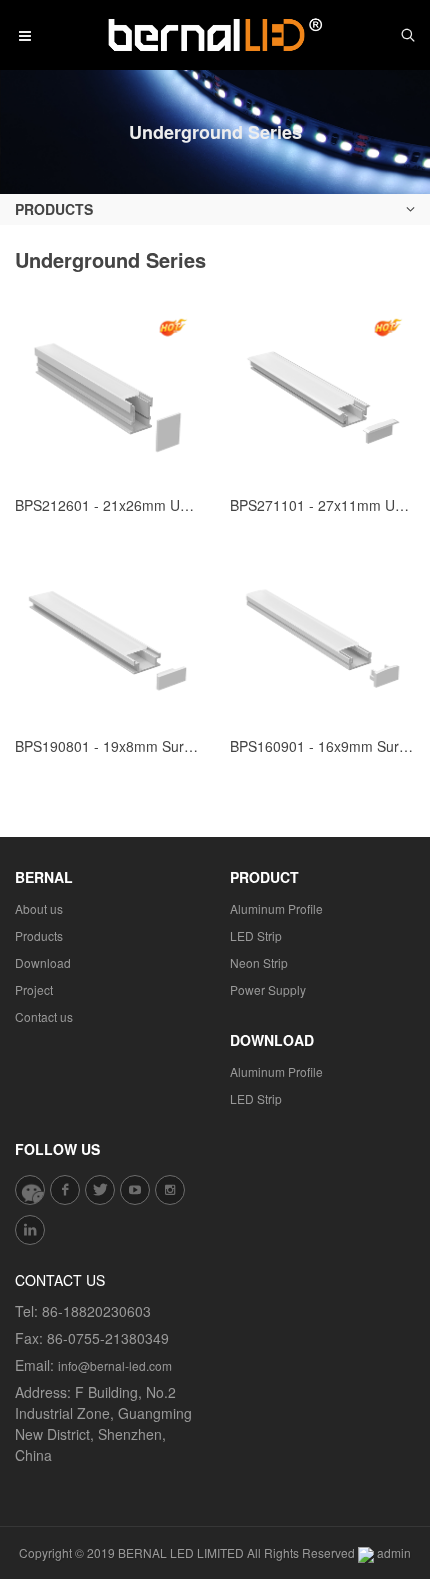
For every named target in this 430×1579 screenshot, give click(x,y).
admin (394, 1552)
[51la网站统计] (366, 1552)
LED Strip (256, 935)
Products (39, 935)
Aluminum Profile (276, 908)
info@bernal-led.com (115, 1365)
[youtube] (135, 1190)
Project (34, 989)
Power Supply (268, 989)
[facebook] (65, 1190)
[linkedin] (30, 1230)
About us (39, 908)
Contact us (44, 1016)
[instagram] (170, 1190)
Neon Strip (259, 962)
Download (43, 962)
